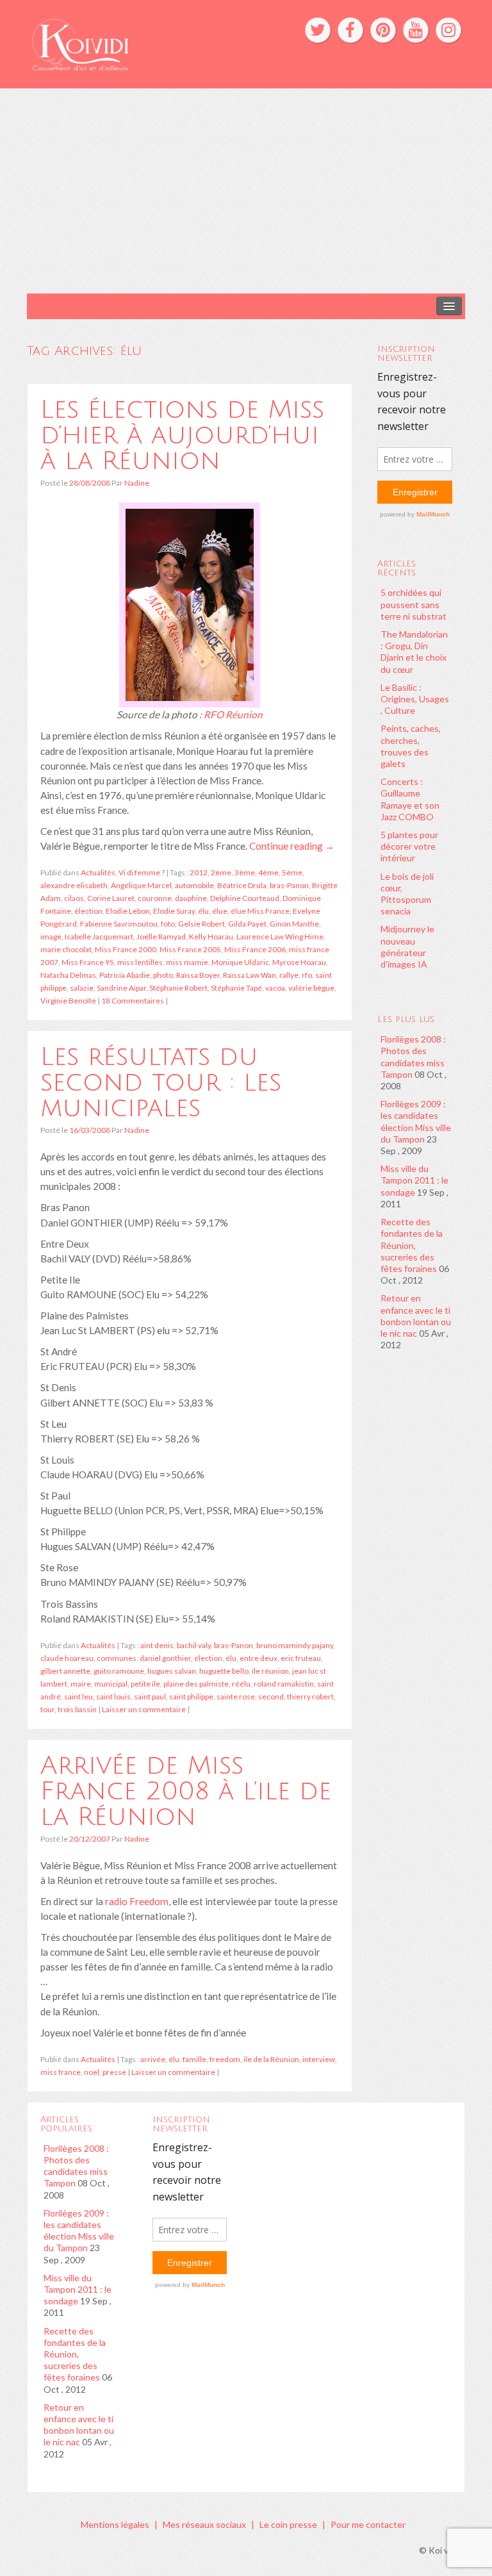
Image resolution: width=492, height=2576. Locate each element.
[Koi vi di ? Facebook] (350, 30)
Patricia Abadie (125, 975)
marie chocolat (66, 949)
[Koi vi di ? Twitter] (318, 30)
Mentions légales (115, 2524)
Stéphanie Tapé (236, 988)
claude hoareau (67, 1658)
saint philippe (191, 1697)
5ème (292, 872)
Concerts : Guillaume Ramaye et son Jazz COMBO (410, 799)
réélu (241, 1684)
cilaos (74, 898)
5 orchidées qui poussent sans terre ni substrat (414, 604)
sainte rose (236, 1697)
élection (88, 911)
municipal (111, 1684)
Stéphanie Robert (178, 988)
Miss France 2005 (190, 949)
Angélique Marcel (141, 885)
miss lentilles (140, 962)
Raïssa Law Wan (250, 975)
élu (203, 911)
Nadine (137, 483)
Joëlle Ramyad (161, 937)
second (271, 1697)
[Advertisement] (246, 191)
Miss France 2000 (126, 949)
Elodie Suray (174, 911)
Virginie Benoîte (68, 1001)
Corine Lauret (111, 898)
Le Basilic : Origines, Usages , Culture (415, 699)
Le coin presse (288, 2524)
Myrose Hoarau (299, 962)
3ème (245, 872)
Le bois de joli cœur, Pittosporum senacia (407, 894)
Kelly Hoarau (211, 937)
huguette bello (224, 1671)
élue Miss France (260, 911)
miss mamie (187, 962)
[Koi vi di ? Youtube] (416, 30)
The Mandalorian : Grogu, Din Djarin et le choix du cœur (414, 652)
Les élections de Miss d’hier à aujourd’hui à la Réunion (182, 435)
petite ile (145, 1684)
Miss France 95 (88, 962)
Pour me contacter (368, 2524)
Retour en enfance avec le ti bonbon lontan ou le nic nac (416, 1316)
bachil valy (194, 1645)
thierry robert (310, 1697)
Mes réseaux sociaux (204, 2524)
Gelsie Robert (201, 924)
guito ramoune (119, 1671)
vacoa (275, 988)
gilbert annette (65, 1671)
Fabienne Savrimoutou (119, 924)
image (51, 937)
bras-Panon (289, 885)
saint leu (78, 1697)
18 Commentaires (133, 1001)
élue (220, 911)
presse (114, 2072)
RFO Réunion (233, 714)
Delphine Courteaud (245, 898)
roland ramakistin (284, 1684)
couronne (155, 898)
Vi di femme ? (142, 872)
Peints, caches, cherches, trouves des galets (411, 746)
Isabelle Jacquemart (99, 937)
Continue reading (292, 846)
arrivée (153, 2059)
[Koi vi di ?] (152, 43)
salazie (82, 988)
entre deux (258, 1658)
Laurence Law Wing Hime (280, 937)
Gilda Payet (247, 924)
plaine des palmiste (196, 1684)
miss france (61, 2072)
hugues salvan (172, 1671)
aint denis (157, 1645)
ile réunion (270, 1671)
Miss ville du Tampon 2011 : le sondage (414, 1180)
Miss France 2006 (255, 949)
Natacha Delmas (68, 975)
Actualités (98, 872)
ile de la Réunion (271, 2059)
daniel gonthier (165, 1658)
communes (117, 1658)
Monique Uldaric (240, 962)
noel (92, 2072)
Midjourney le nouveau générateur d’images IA (407, 946)
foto (168, 924)
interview (319, 2059)
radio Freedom (137, 1901)
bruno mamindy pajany (295, 1645)
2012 (199, 872)
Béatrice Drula (242, 885)
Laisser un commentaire (144, 1709)
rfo (307, 975)
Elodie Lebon (128, 911)
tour (47, 1709)
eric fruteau (301, 1658)
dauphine (191, 898)
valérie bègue (311, 988)
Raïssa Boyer (198, 975)
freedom (225, 2059)
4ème (268, 872)
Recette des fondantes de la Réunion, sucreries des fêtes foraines (412, 1245)
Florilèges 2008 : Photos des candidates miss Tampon (413, 1057)
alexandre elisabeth (74, 885)
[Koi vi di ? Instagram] (448, 30)
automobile (194, 885)
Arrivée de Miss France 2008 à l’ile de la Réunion (186, 1791)
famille (194, 2059)
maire (81, 1684)
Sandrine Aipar (121, 988)
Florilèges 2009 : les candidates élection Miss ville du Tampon (416, 1121)
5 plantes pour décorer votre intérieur (409, 846)
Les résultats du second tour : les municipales (161, 1082)
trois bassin (77, 1709)
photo (163, 975)
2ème (221, 872)
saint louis (113, 1697)
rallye (289, 975)
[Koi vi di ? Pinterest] (383, 30)
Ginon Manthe (294, 924)
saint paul (150, 1697)
